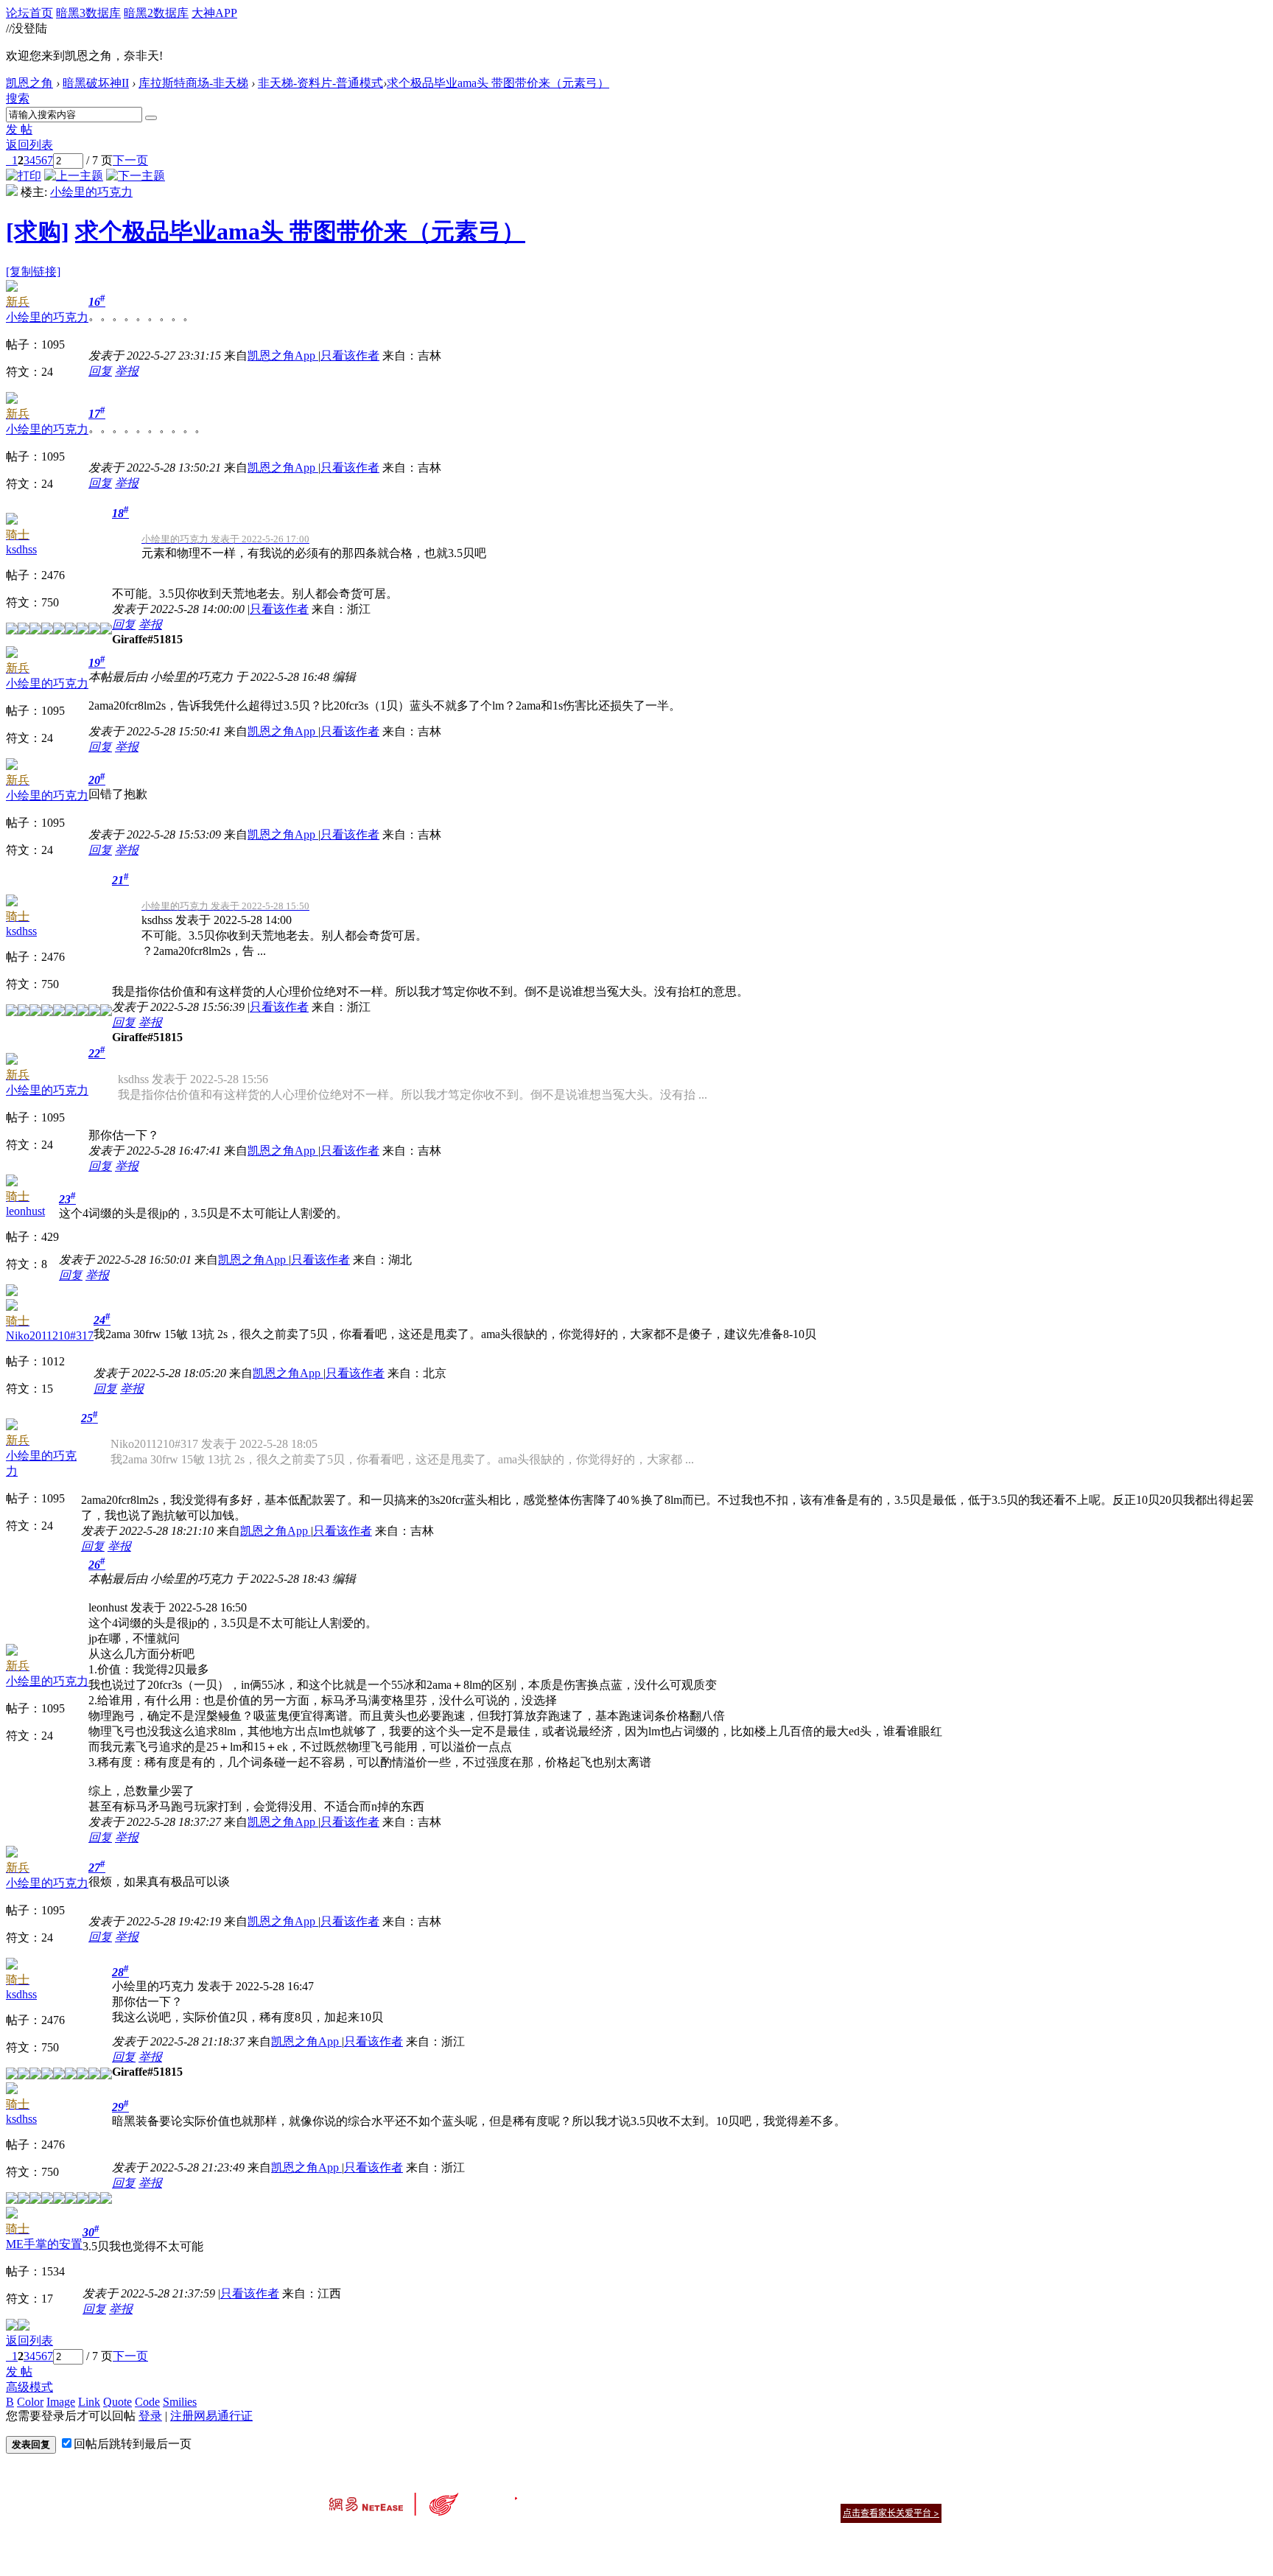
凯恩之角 (29, 83)
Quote (118, 2402)
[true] (151, 118)
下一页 (130, 160)
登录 (150, 2416)
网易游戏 (835, 2495)
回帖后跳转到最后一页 (133, 2444)
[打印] (24, 176)
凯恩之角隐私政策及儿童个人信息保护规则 (726, 2495)
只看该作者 (350, 356)
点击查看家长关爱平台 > (891, 2513)
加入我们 (924, 2495)
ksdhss (21, 549)
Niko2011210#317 (50, 1336)
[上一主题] (74, 176)
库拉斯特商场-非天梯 (193, 83)
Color (30, 2402)
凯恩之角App (283, 356)
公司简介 (570, 2495)
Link (89, 2402)
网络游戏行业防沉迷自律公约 (741, 2512)
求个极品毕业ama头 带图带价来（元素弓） (498, 83)
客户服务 (614, 2495)
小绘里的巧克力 (91, 192)
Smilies (180, 2402)
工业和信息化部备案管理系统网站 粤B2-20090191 (534, 2539)
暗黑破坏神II (96, 83)
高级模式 (29, 2387)
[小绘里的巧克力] (12, 192)
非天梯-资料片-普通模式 (320, 83)
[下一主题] (136, 176)
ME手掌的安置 (44, 2244)
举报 (127, 371)
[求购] (38, 231)
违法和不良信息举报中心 (378, 2539)
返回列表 (29, 145)
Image (61, 2402)
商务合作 (880, 2495)
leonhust (25, 1211)
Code (147, 2402)
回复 (100, 371)
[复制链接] (33, 272)
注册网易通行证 (211, 2416)
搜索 (18, 98)
